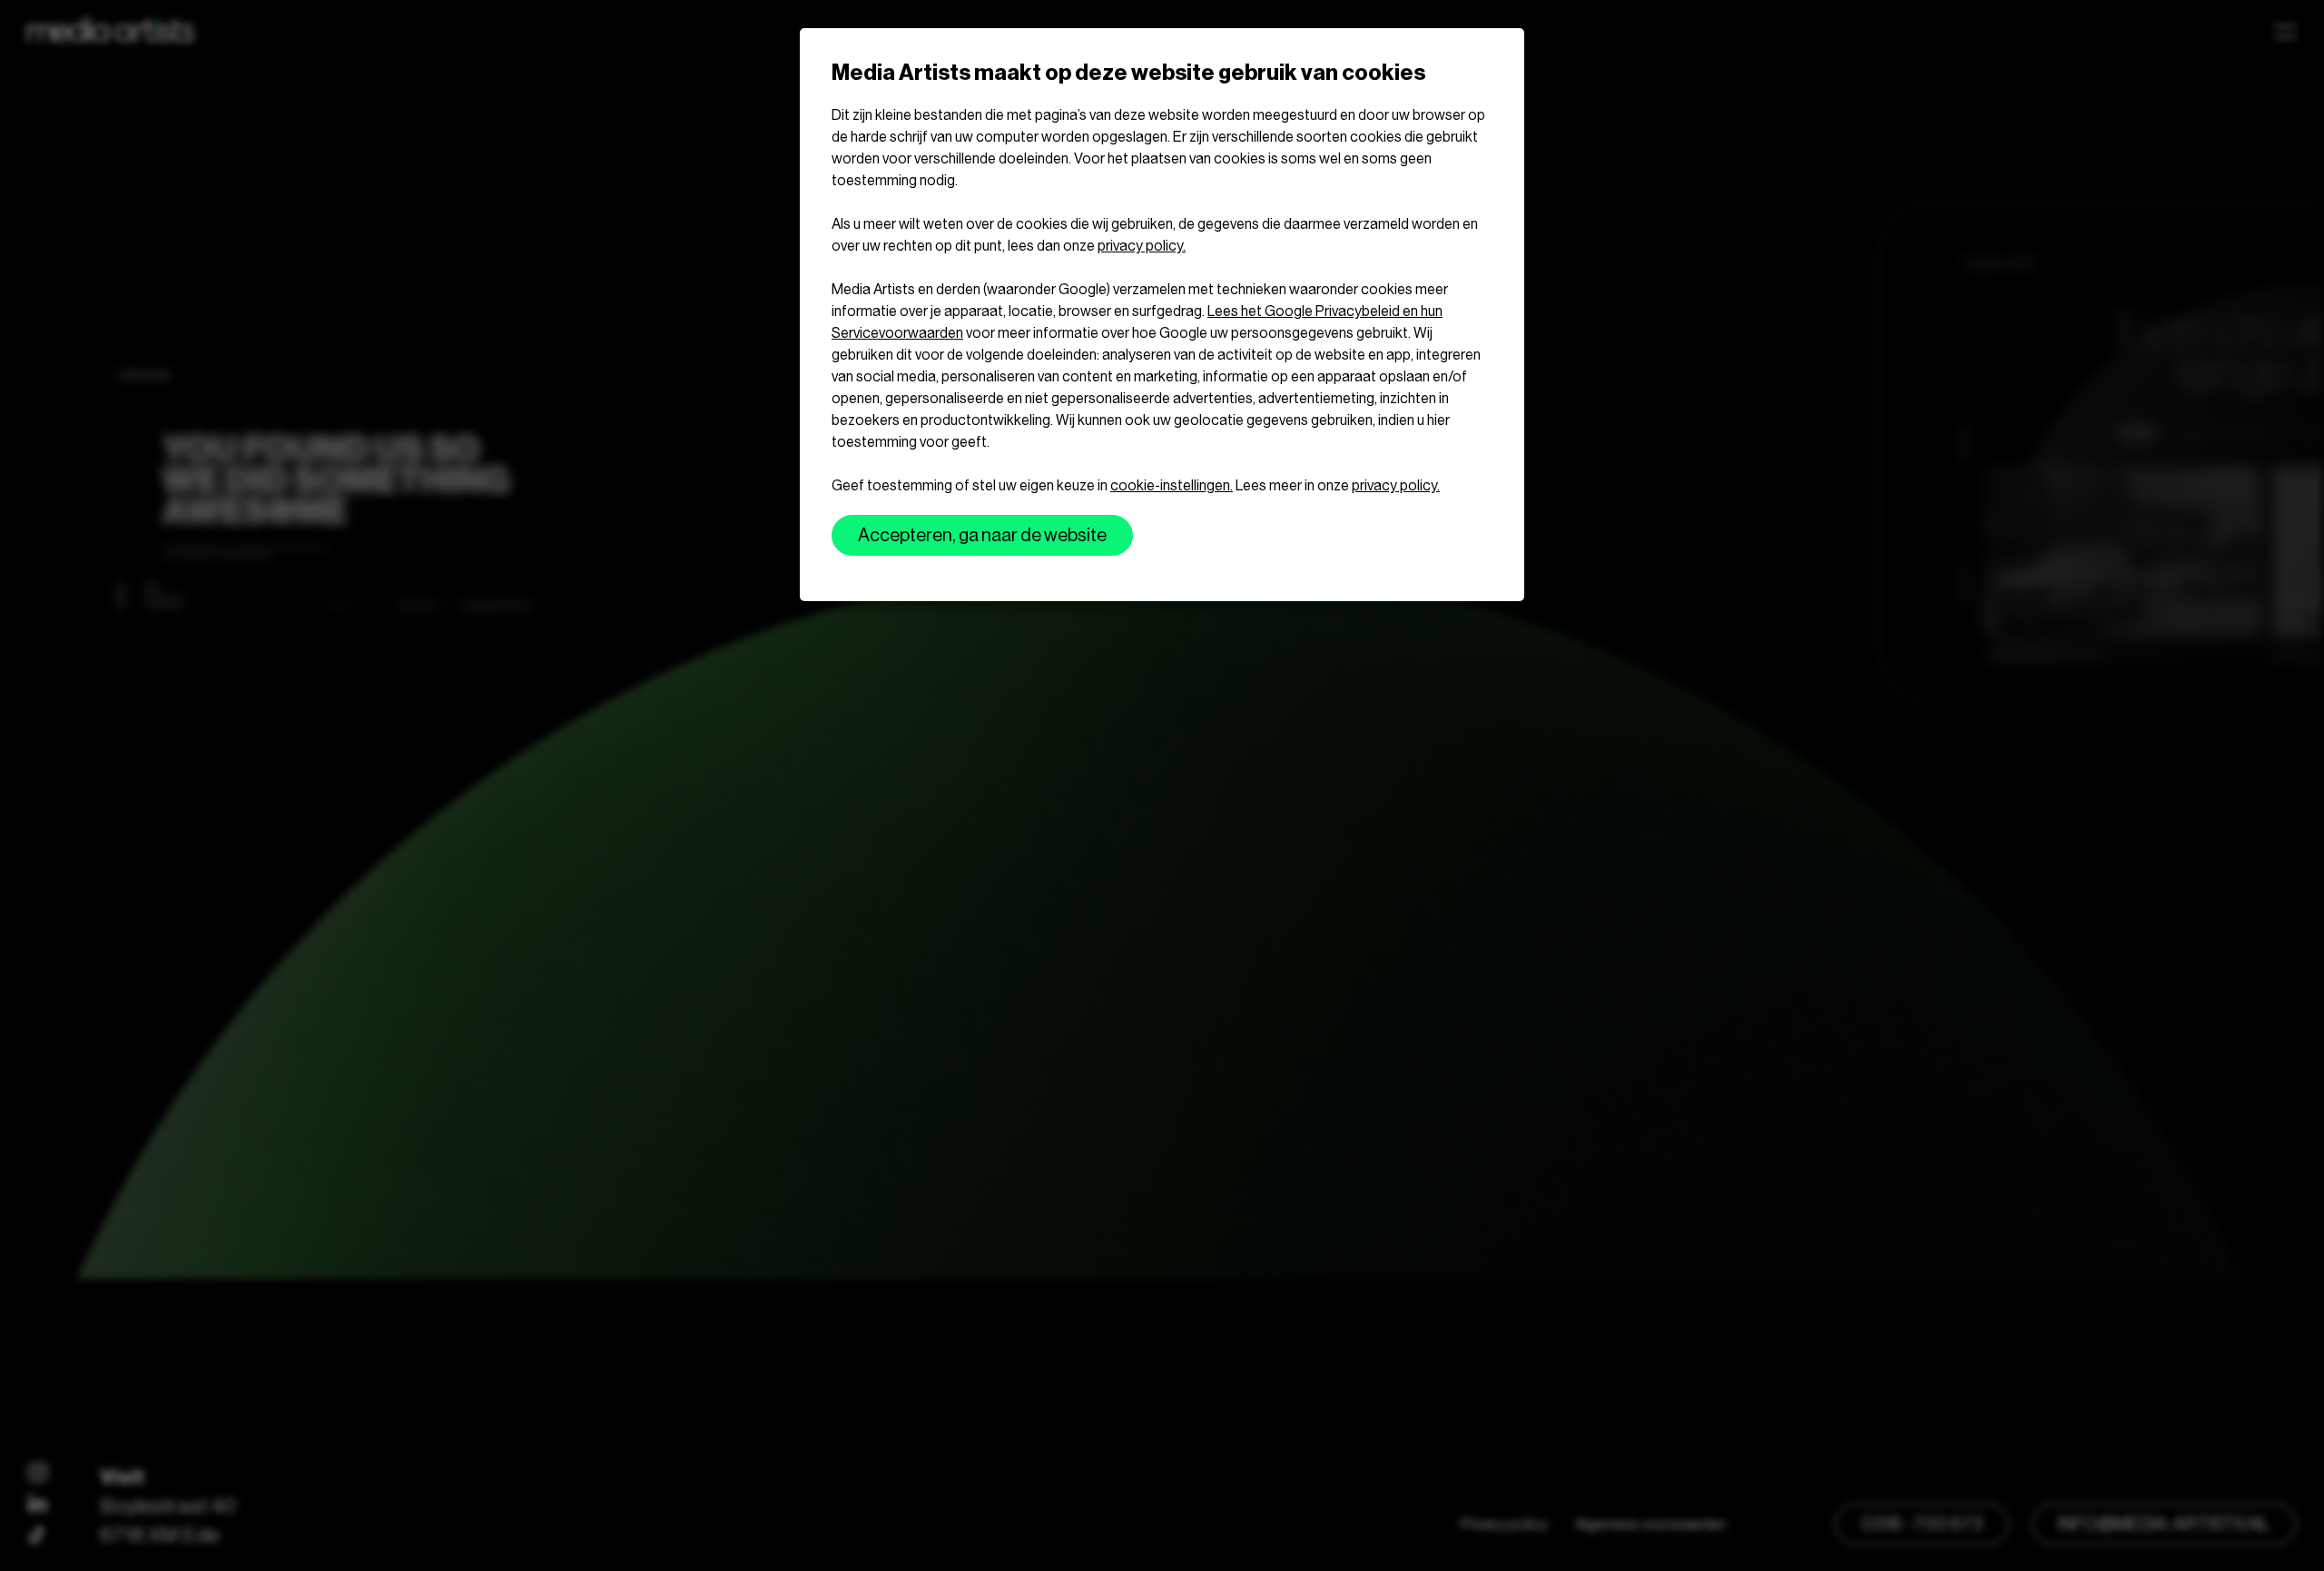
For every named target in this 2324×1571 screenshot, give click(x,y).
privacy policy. (1142, 246)
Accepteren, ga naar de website (982, 535)
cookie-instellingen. (1172, 485)
